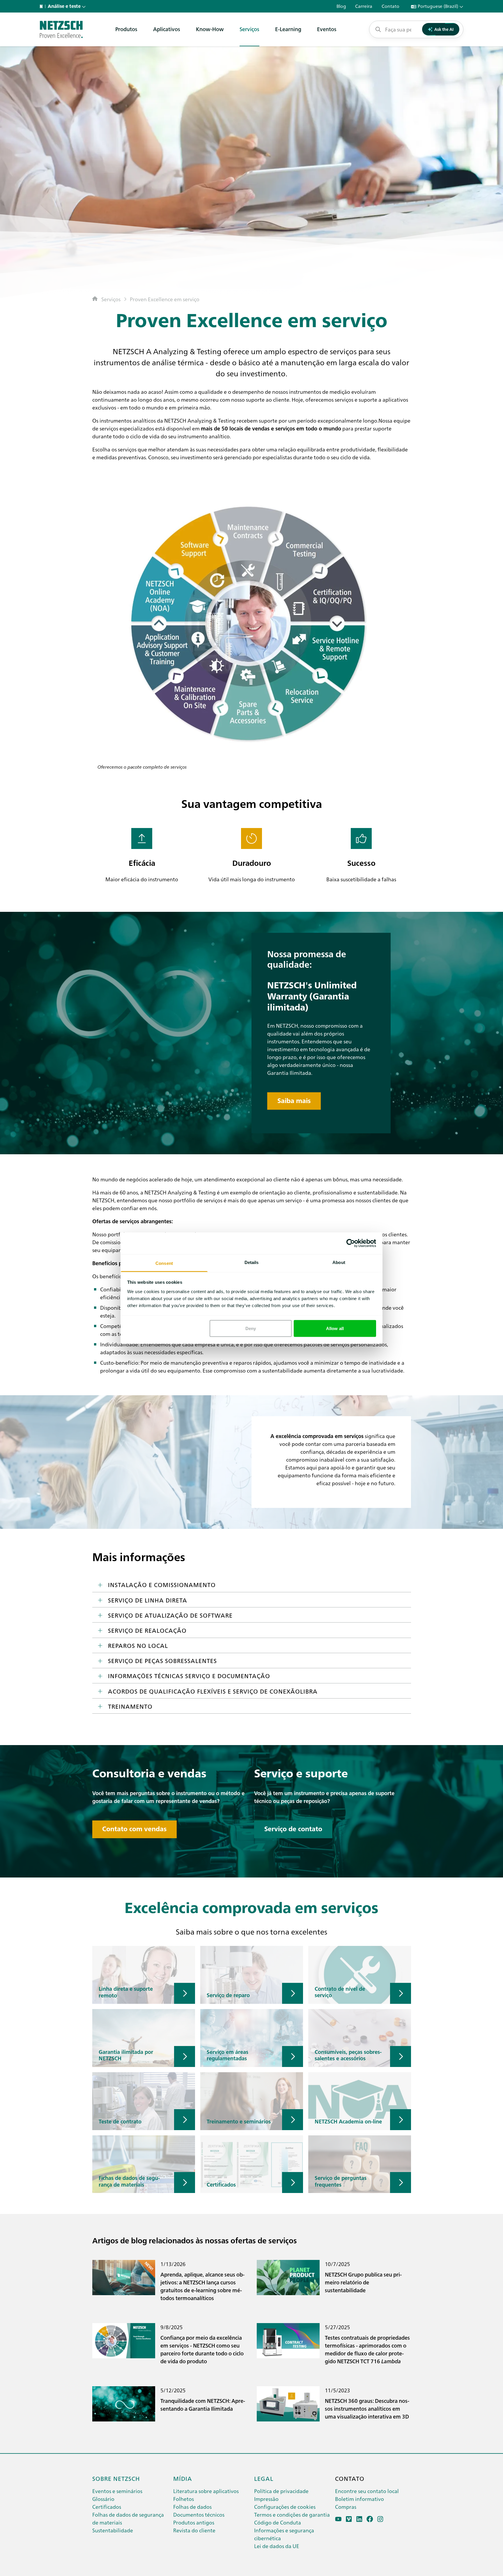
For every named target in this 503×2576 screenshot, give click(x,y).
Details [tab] (252, 1262)
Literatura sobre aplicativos (206, 2491)
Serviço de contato (293, 1829)
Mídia (183, 2478)
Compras (346, 2507)
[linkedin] (359, 2519)
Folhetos (184, 2499)
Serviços (249, 29)
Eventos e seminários (117, 2491)
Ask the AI (444, 29)
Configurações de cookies (285, 2507)
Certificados (107, 2507)
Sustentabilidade (113, 2530)
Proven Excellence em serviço (165, 299)
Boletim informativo (359, 2499)
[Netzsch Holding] (42, 6)
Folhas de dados (192, 2507)
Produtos (126, 29)
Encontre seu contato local (367, 2491)
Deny (251, 1328)
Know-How (210, 29)
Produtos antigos (194, 2522)
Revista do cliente (194, 2530)
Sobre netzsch (116, 2478)
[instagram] (380, 2519)
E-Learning (288, 29)
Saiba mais (294, 1101)
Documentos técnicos (199, 2514)
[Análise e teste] (61, 29)
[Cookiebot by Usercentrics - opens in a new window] (351, 1243)
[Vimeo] (349, 2519)
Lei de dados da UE (277, 2546)
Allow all (335, 1328)
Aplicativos (167, 29)
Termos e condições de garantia (292, 2514)
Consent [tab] (164, 1263)
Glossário (103, 2499)
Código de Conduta (278, 2522)
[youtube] (338, 2519)
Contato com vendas (134, 1829)
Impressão (266, 2499)
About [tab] (339, 1262)
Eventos (327, 29)
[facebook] (370, 2519)
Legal (264, 2478)
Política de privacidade (281, 2491)
